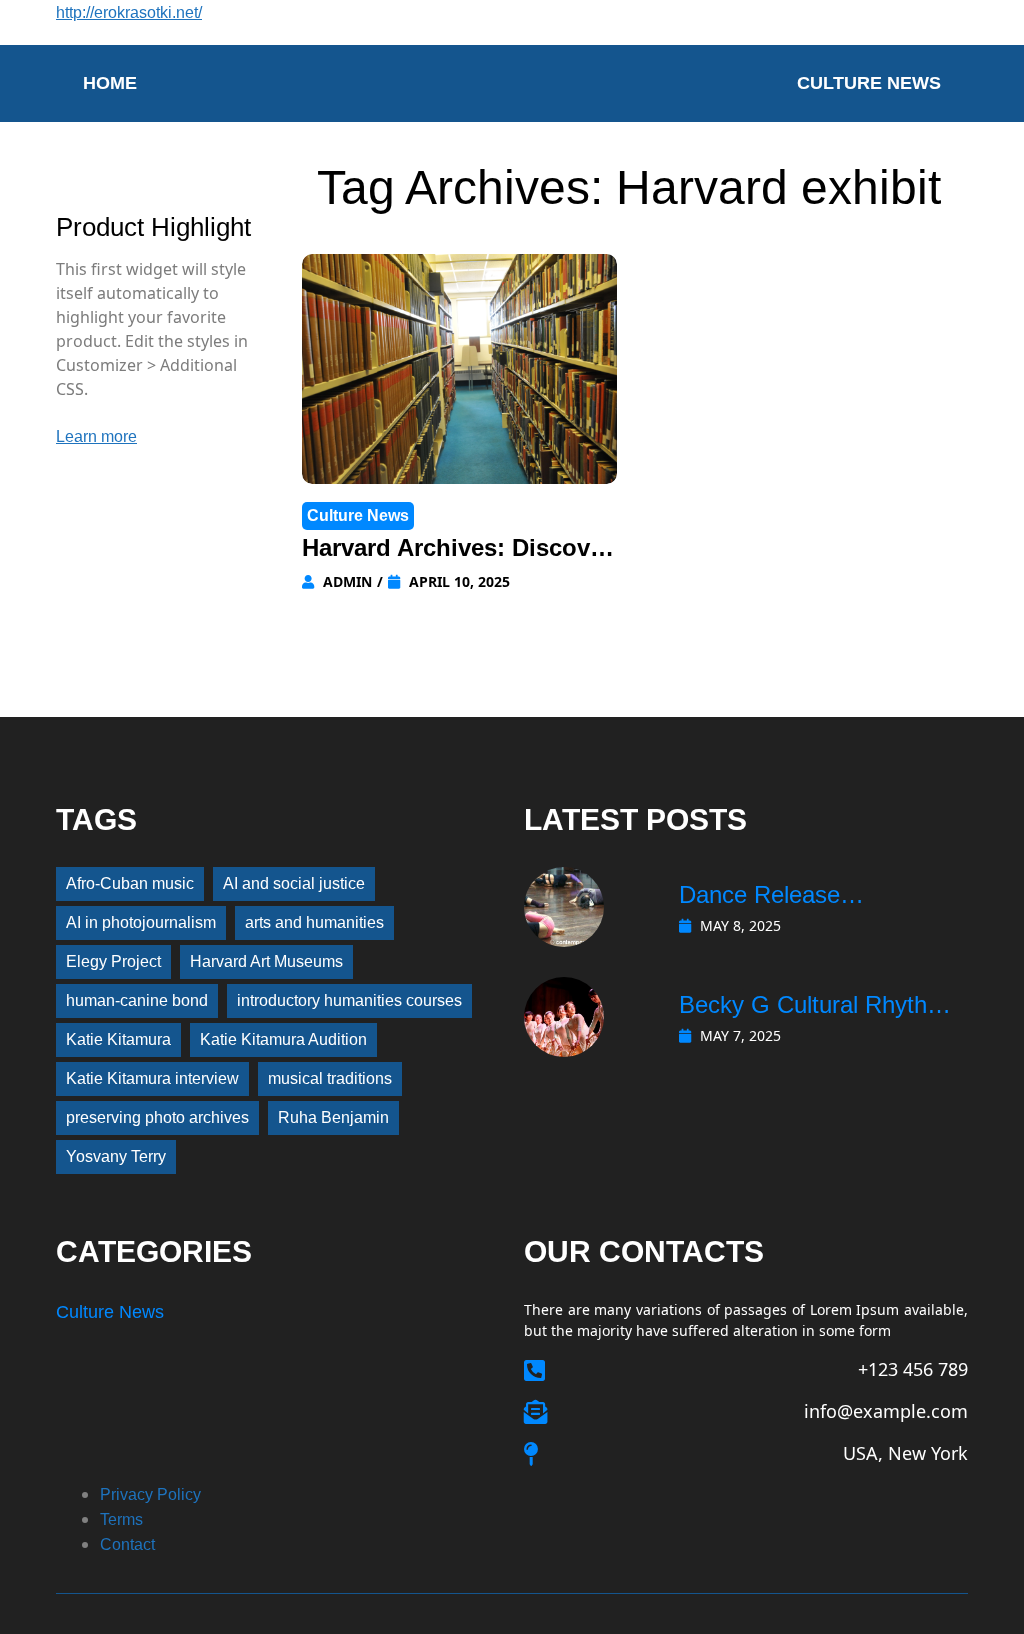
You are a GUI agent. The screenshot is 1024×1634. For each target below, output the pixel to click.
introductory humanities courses (349, 1000)
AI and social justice (294, 883)
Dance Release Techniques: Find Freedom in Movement (819, 897)
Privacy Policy (150, 1494)
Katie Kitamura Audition (283, 1039)
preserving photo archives (157, 1117)
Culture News (869, 83)
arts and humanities (314, 922)
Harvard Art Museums (266, 961)
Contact (127, 1544)
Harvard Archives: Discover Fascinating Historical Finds (457, 550)
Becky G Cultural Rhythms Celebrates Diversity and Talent (819, 1007)
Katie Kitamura (118, 1039)
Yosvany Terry (116, 1156)
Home (110, 83)
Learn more (96, 436)
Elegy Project (113, 961)
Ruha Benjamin (333, 1117)
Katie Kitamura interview (152, 1078)
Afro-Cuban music (130, 883)
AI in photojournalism (141, 922)
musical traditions (330, 1078)
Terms (121, 1519)
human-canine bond (137, 1000)
